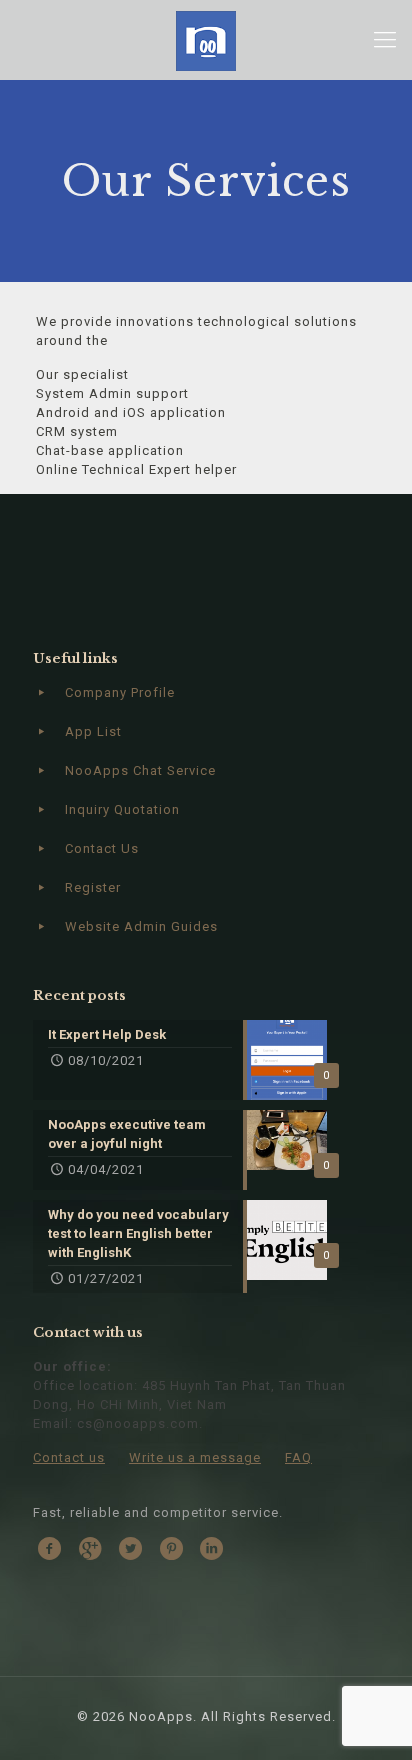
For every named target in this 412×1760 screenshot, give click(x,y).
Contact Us (102, 848)
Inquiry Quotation (122, 809)
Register (93, 887)
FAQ (298, 1457)
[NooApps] (206, 40)
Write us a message (195, 1457)
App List (93, 731)
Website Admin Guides (141, 926)
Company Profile (120, 692)
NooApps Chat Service (140, 770)
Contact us (69, 1457)
